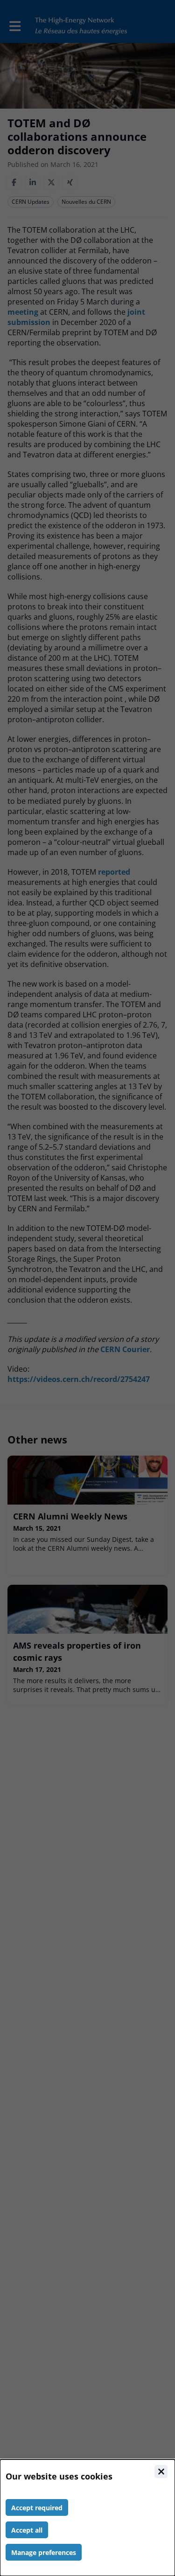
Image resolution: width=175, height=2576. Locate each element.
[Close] (161, 2472)
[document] (87, 2518)
